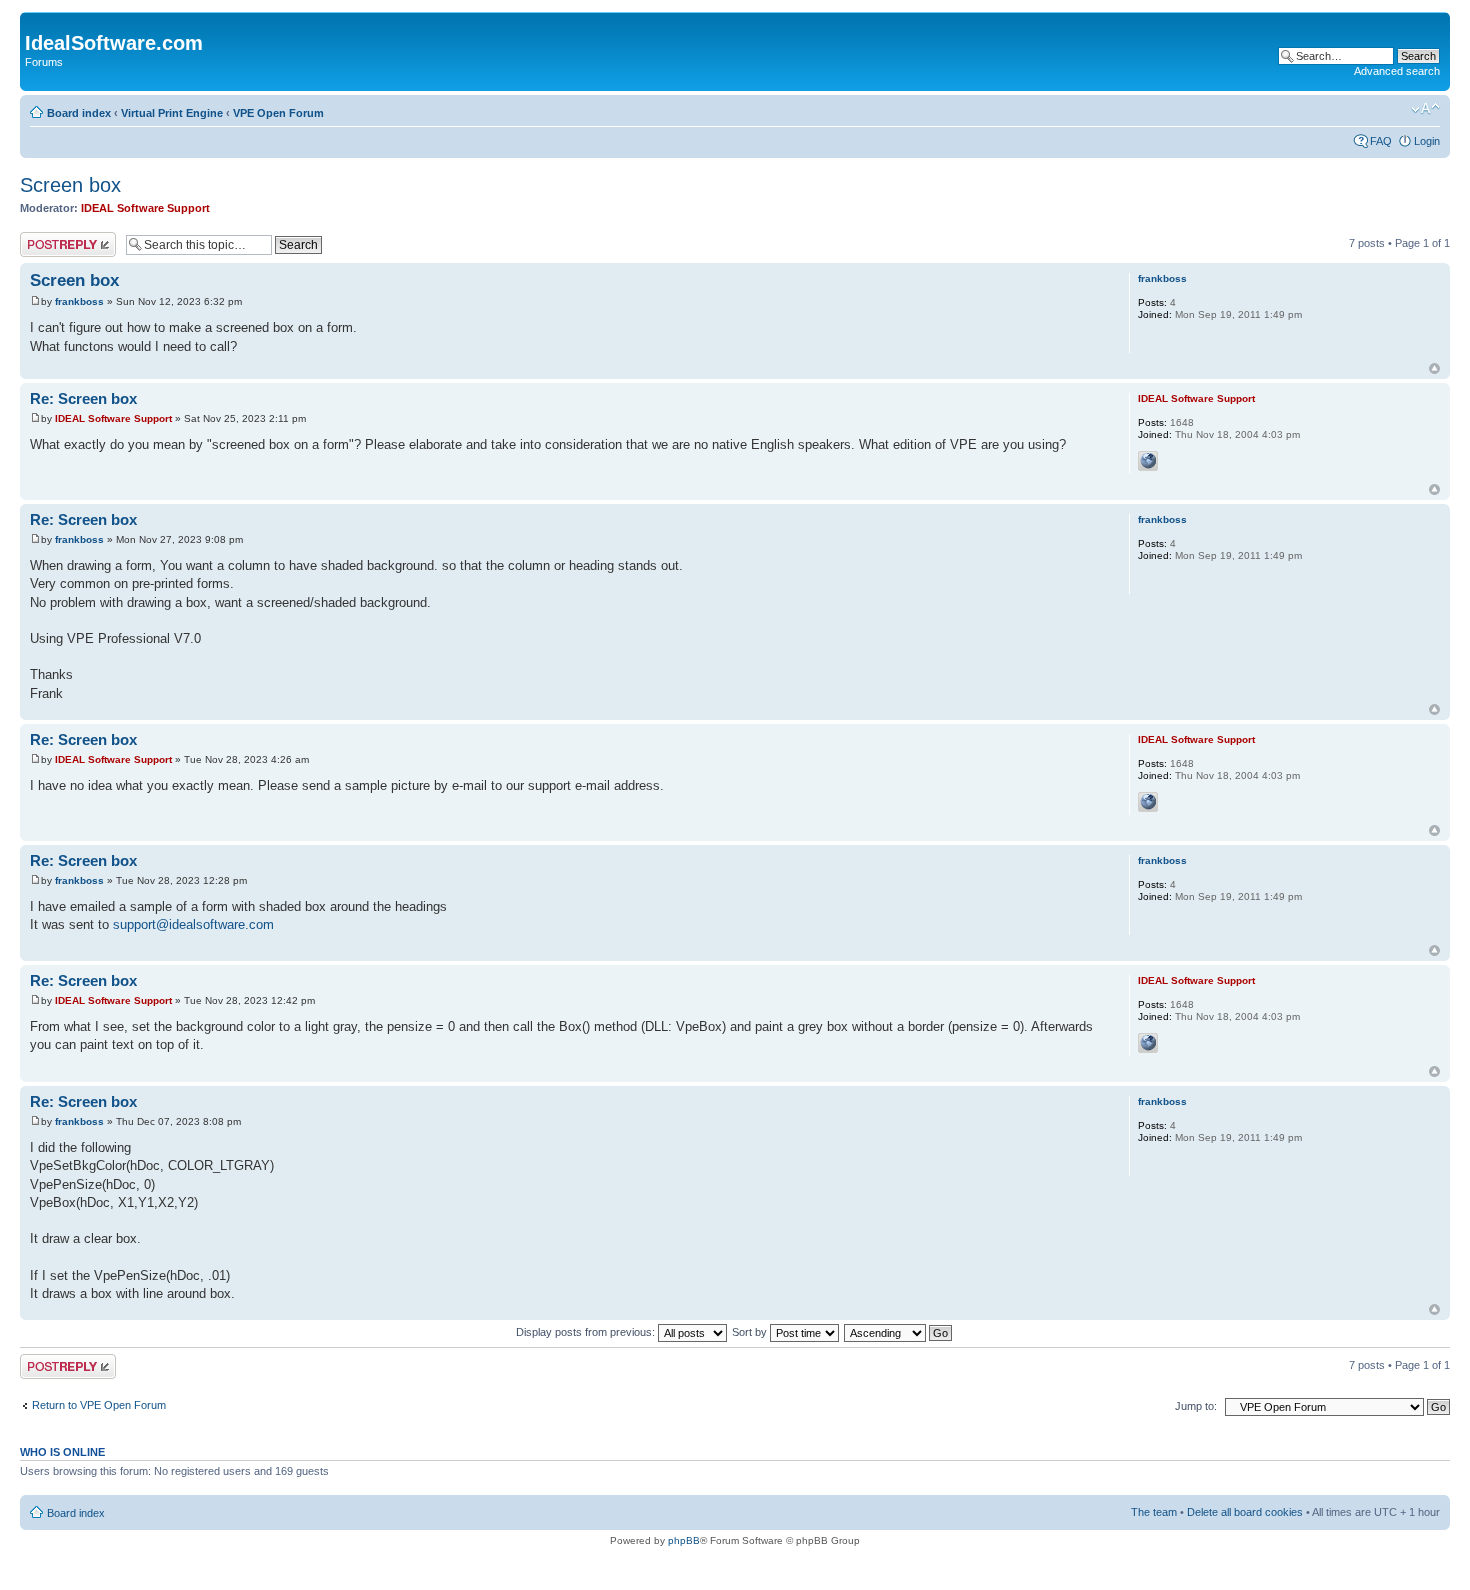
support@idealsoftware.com (193, 924)
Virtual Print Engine (172, 113)
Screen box (70, 185)
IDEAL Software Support (145, 208)
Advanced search (1397, 71)
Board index (79, 113)
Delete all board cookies (1245, 1512)
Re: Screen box (83, 398)
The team (1154, 1512)
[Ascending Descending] (899, 1332)
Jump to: (1196, 1406)
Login (1427, 141)
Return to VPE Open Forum (99, 1405)
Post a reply (49, 238)
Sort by (751, 1332)
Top (1434, 368)
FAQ (1381, 141)
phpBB (684, 1540)
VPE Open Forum (278, 113)
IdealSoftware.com (114, 43)
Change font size (1425, 109)
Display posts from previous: (587, 1332)
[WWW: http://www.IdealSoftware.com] (1148, 461)
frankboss (79, 301)
